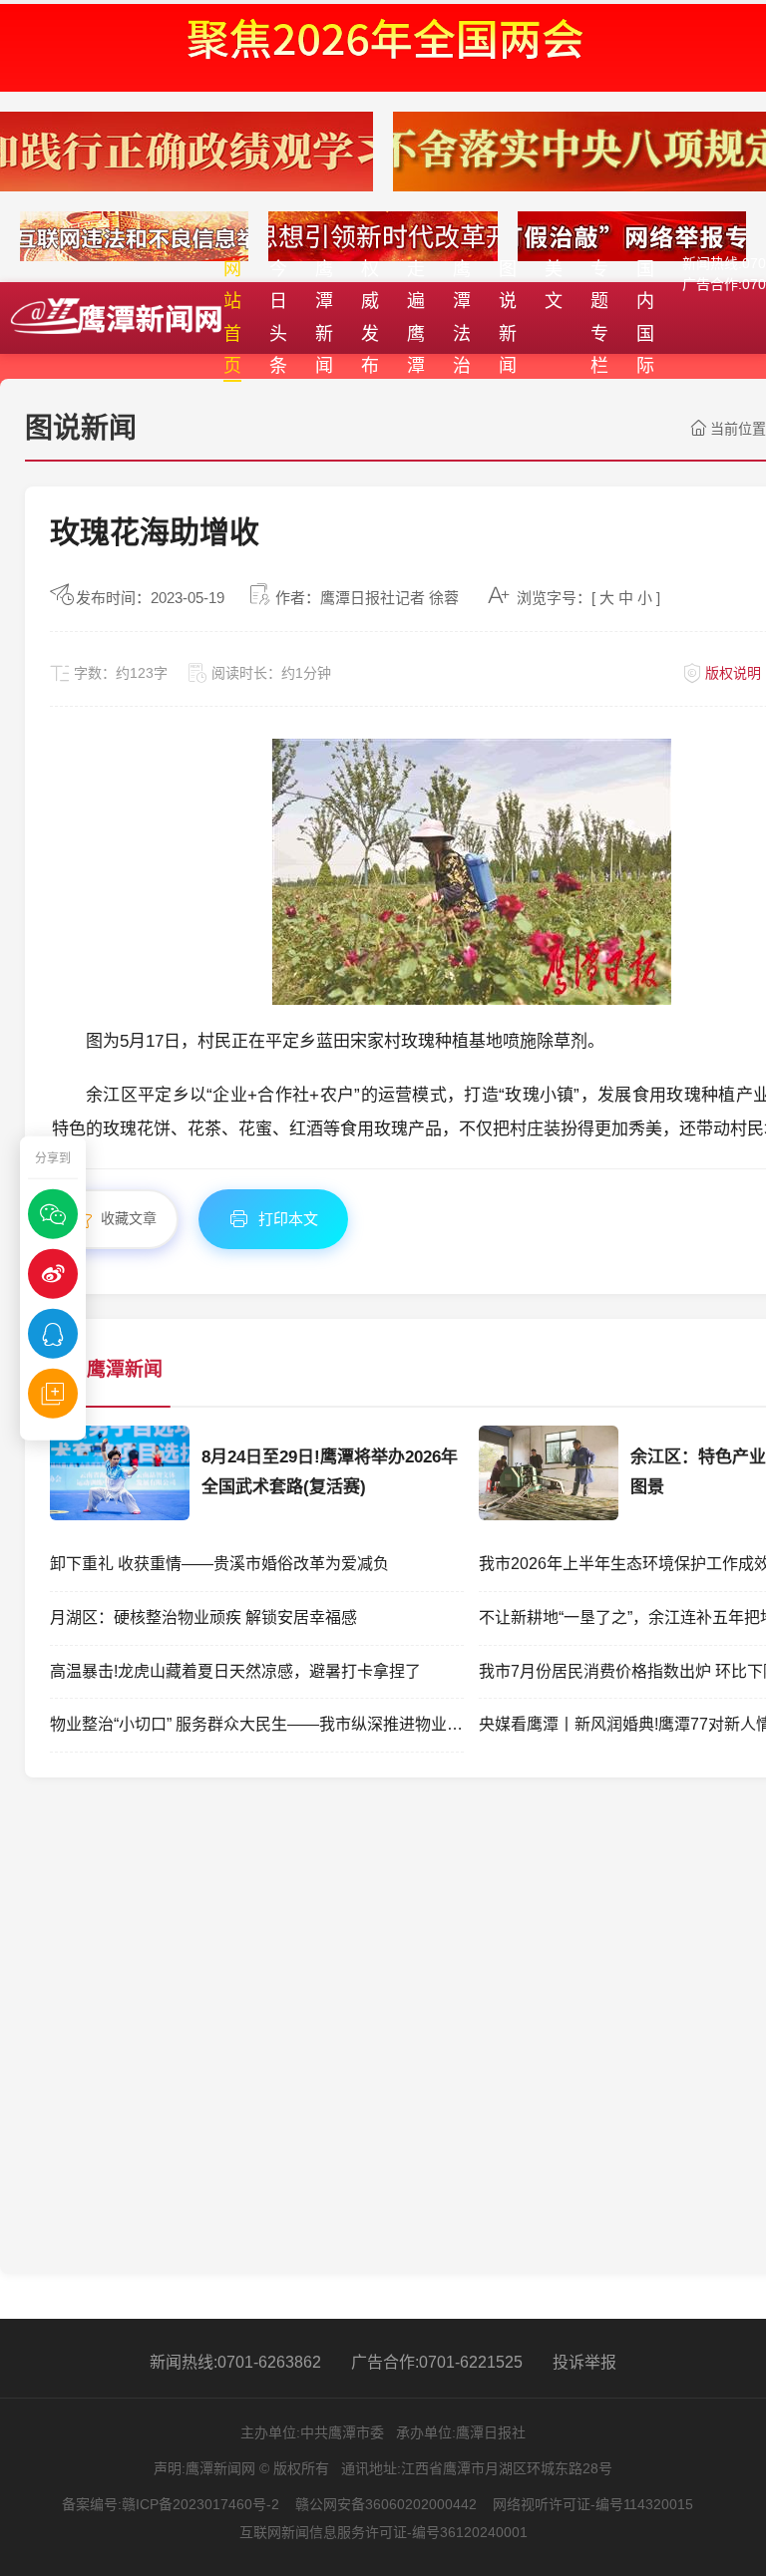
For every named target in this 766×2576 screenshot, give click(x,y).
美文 (554, 285)
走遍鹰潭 (416, 318)
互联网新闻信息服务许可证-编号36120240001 (383, 2532)
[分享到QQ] (53, 1333)
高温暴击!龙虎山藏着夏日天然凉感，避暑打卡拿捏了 (235, 1671)
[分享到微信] (53, 1213)
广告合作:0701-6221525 (437, 2362)
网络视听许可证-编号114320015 (593, 2504)
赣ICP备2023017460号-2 (200, 2504)
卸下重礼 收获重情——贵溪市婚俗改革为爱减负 (219, 1564)
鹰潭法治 (462, 318)
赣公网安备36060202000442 (386, 2504)
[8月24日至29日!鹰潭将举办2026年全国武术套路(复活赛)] (120, 1514)
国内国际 (645, 318)
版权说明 (733, 673)
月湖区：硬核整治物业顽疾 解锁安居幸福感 (203, 1617)
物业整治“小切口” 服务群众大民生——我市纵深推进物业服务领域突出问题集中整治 (257, 1724)
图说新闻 (508, 318)
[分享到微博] (53, 1273)
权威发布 (370, 318)
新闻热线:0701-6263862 (235, 2362)
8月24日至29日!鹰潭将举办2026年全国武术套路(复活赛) (330, 1472)
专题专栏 (599, 318)
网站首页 (232, 318)
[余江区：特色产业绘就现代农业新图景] (549, 1514)
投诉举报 (584, 2362)
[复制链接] (53, 1393)
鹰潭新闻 (324, 318)
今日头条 (278, 318)
